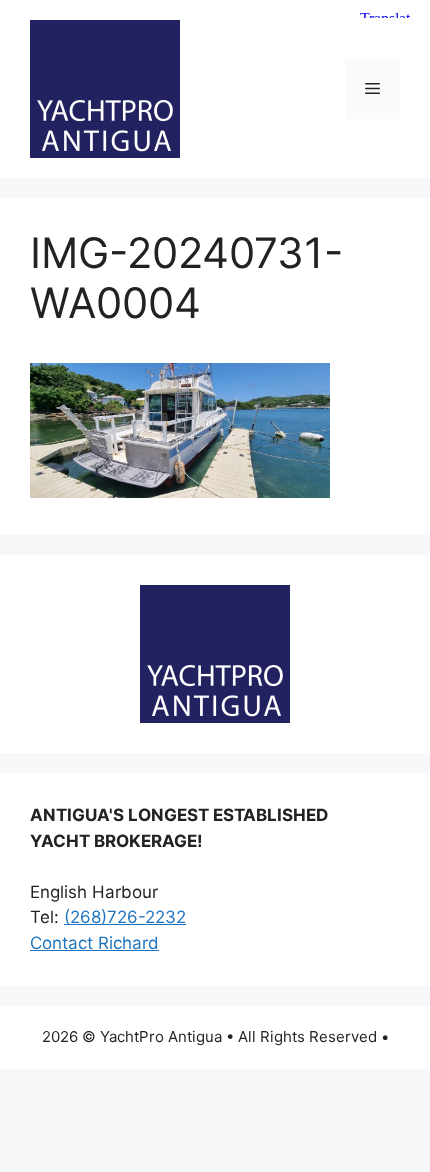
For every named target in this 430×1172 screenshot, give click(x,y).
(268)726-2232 (125, 917)
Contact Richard (94, 943)
